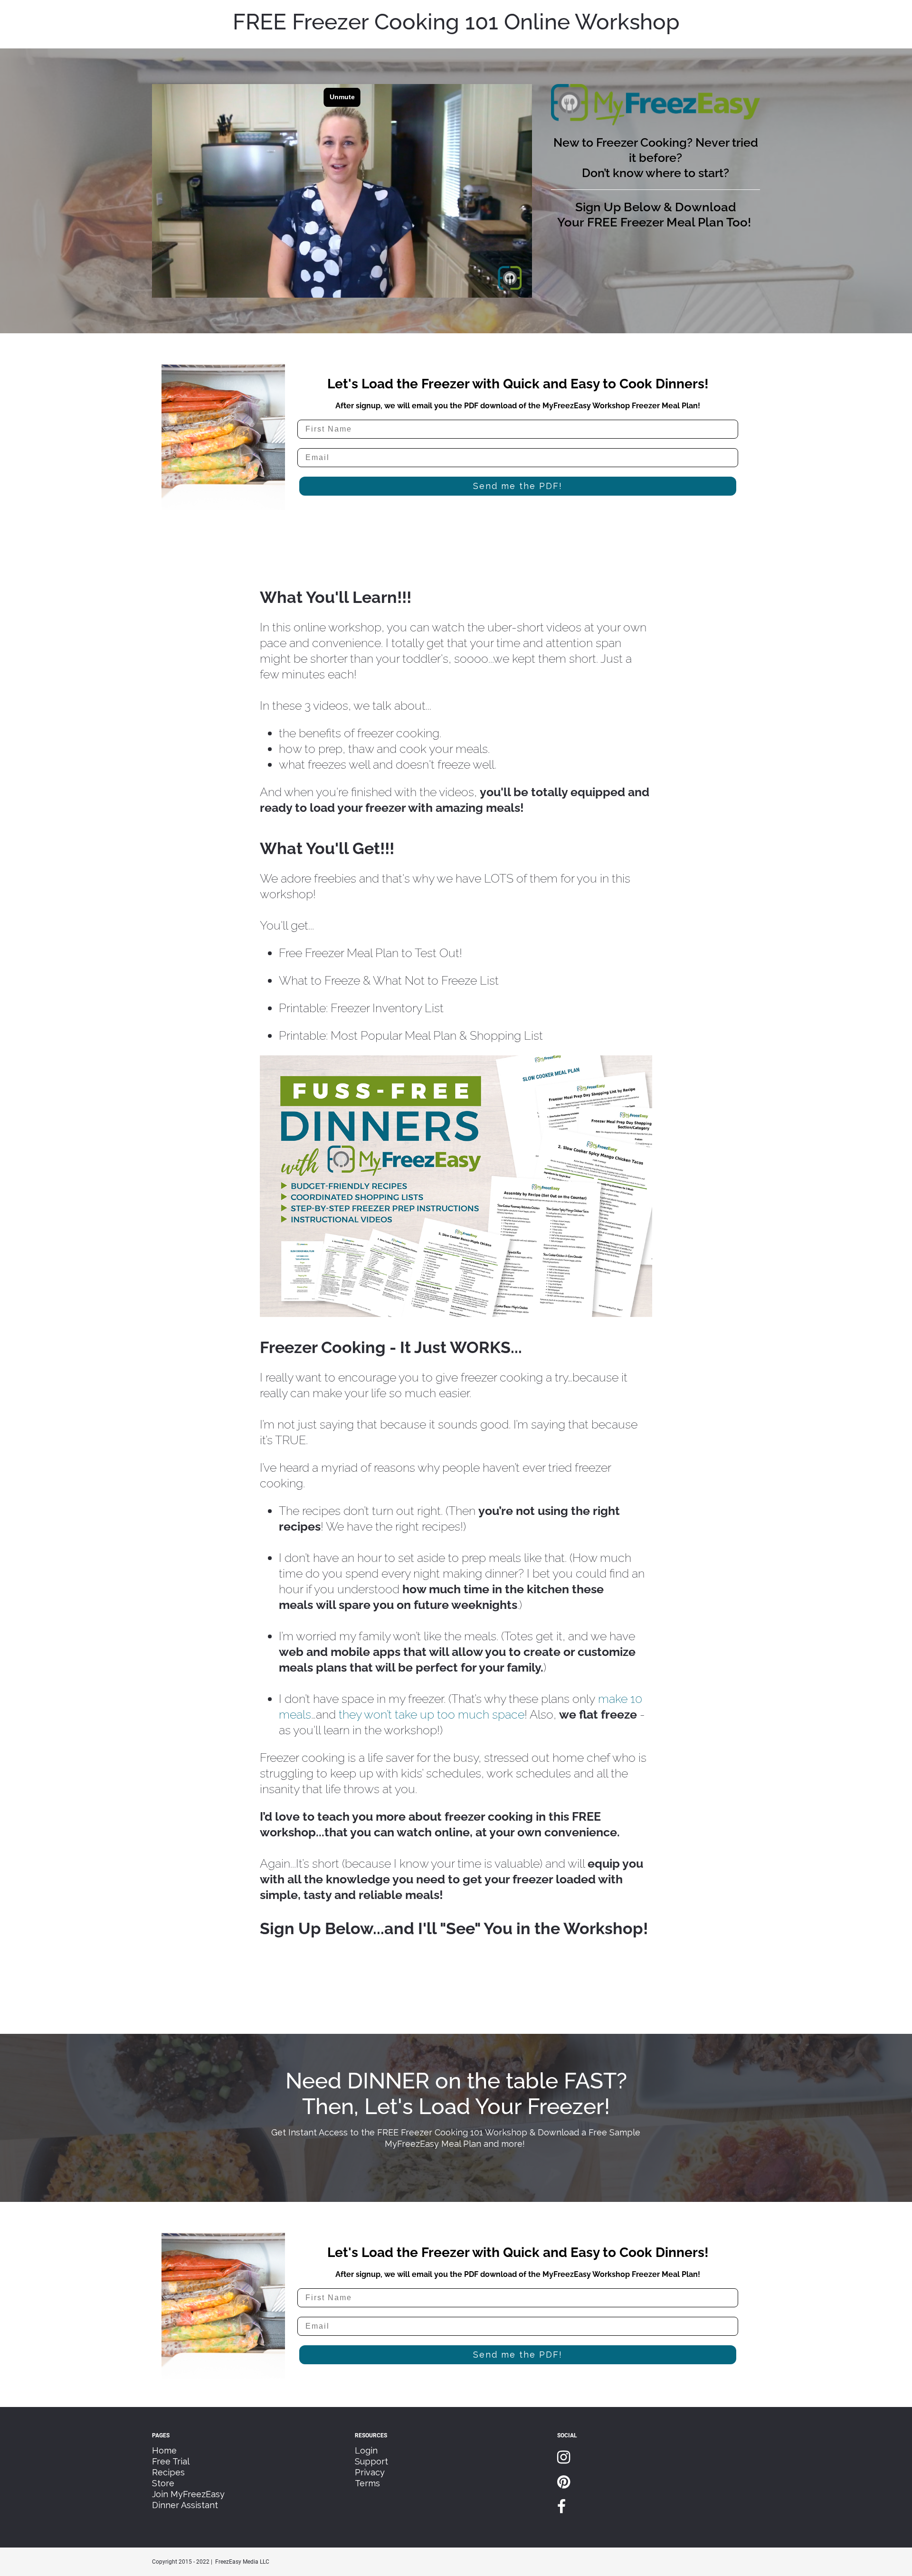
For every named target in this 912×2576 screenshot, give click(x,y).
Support (371, 2461)
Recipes (168, 2472)
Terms (367, 2483)
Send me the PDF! (518, 486)
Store (163, 2483)
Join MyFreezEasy (188, 2494)
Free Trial (171, 2461)
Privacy (370, 2472)
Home (164, 2450)
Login (366, 2450)
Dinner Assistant (185, 2505)
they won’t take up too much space (432, 1714)
